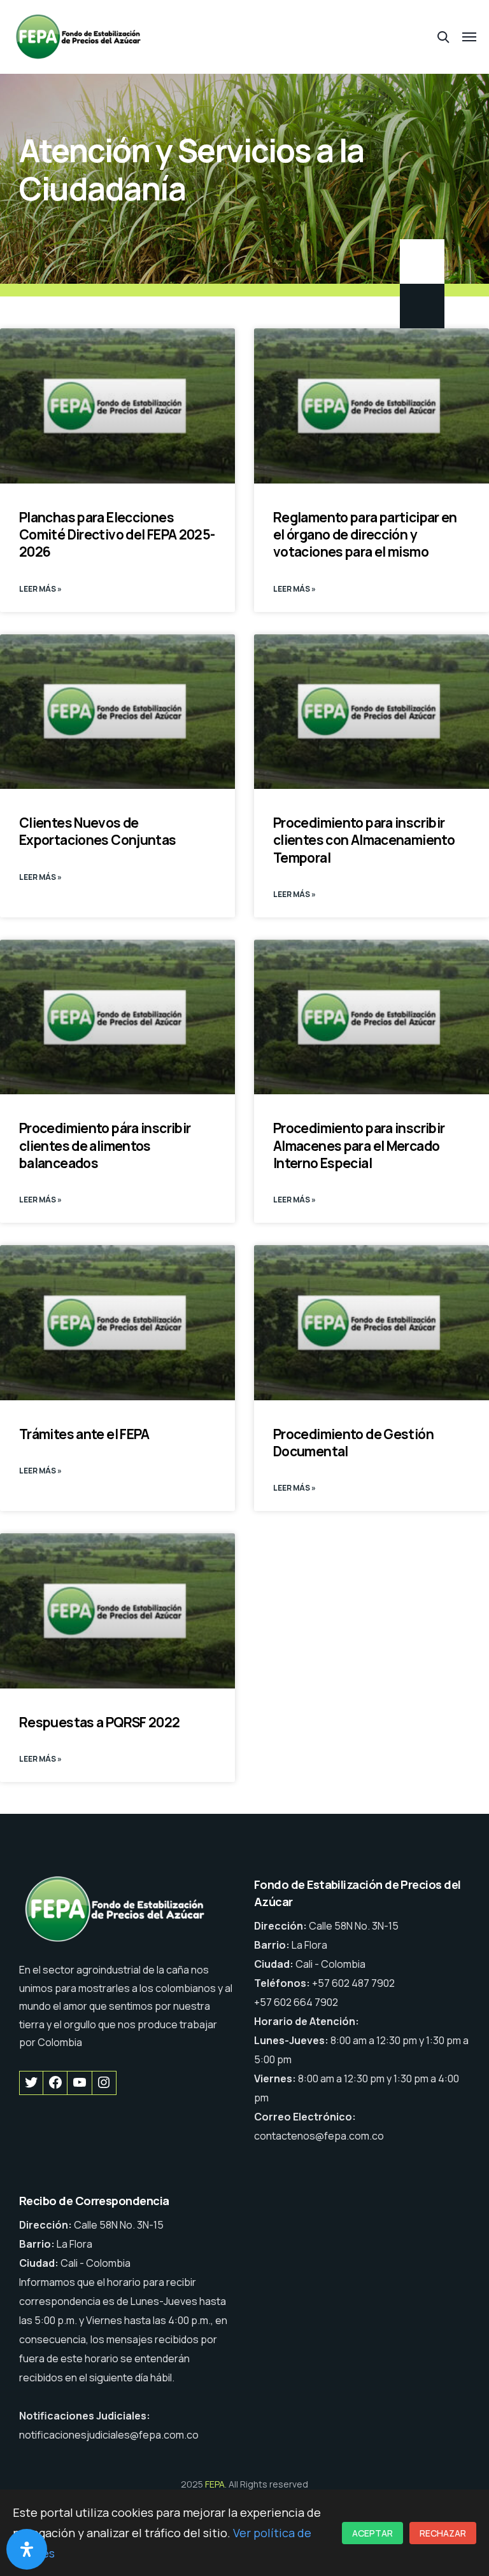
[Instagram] (104, 2083)
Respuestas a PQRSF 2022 (100, 1722)
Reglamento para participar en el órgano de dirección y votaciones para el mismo (365, 535)
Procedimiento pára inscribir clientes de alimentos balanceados (105, 1145)
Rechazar (443, 2533)
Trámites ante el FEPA (84, 1434)
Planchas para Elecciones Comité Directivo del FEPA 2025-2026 (117, 535)
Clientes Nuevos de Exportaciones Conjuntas (98, 831)
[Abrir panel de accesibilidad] (27, 2549)
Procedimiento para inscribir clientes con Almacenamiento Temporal (364, 840)
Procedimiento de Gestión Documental (353, 1443)
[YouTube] (79, 2083)
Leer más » (40, 589)
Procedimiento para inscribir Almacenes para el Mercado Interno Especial (359, 1145)
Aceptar (372, 2533)
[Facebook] (55, 2083)
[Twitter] (31, 2083)
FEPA (215, 2484)
